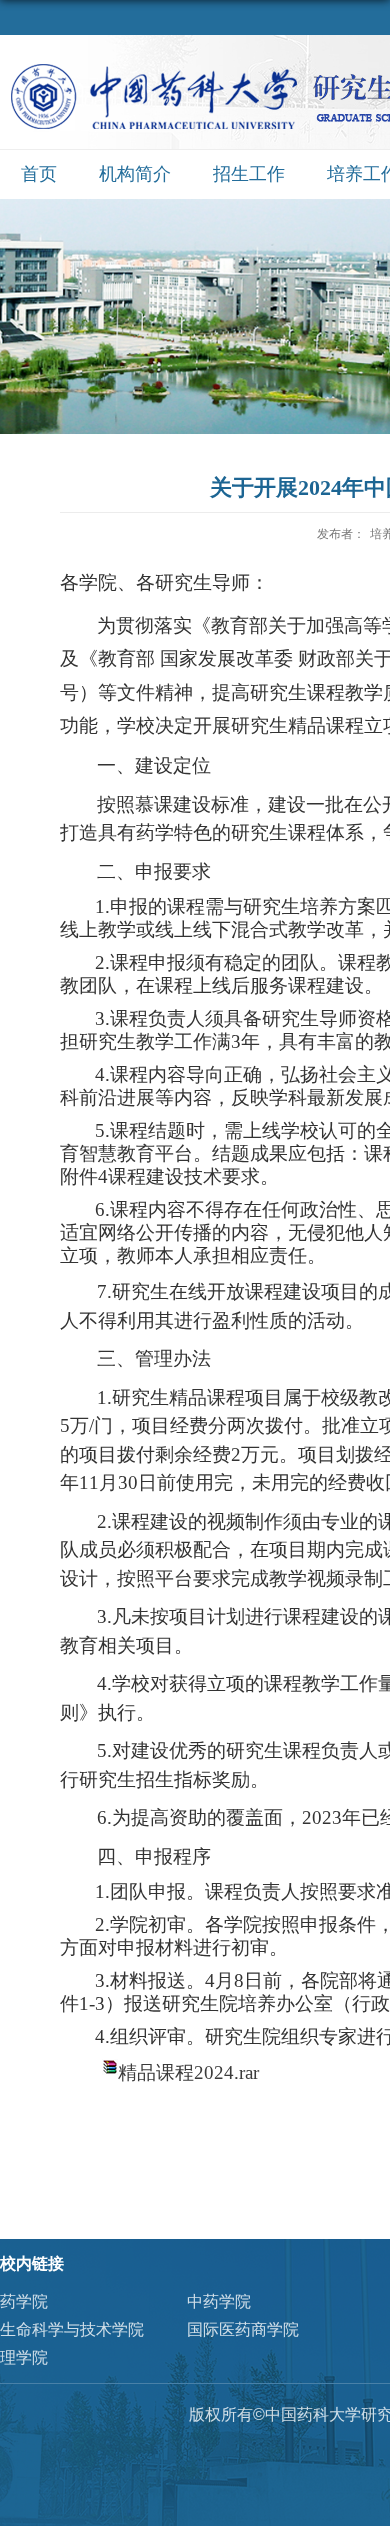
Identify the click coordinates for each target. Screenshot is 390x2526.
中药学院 (219, 2301)
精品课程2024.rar (188, 2072)
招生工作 (249, 174)
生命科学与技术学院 (72, 2329)
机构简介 (135, 174)
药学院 (24, 2301)
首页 (39, 174)
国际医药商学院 (243, 2329)
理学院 (24, 2357)
